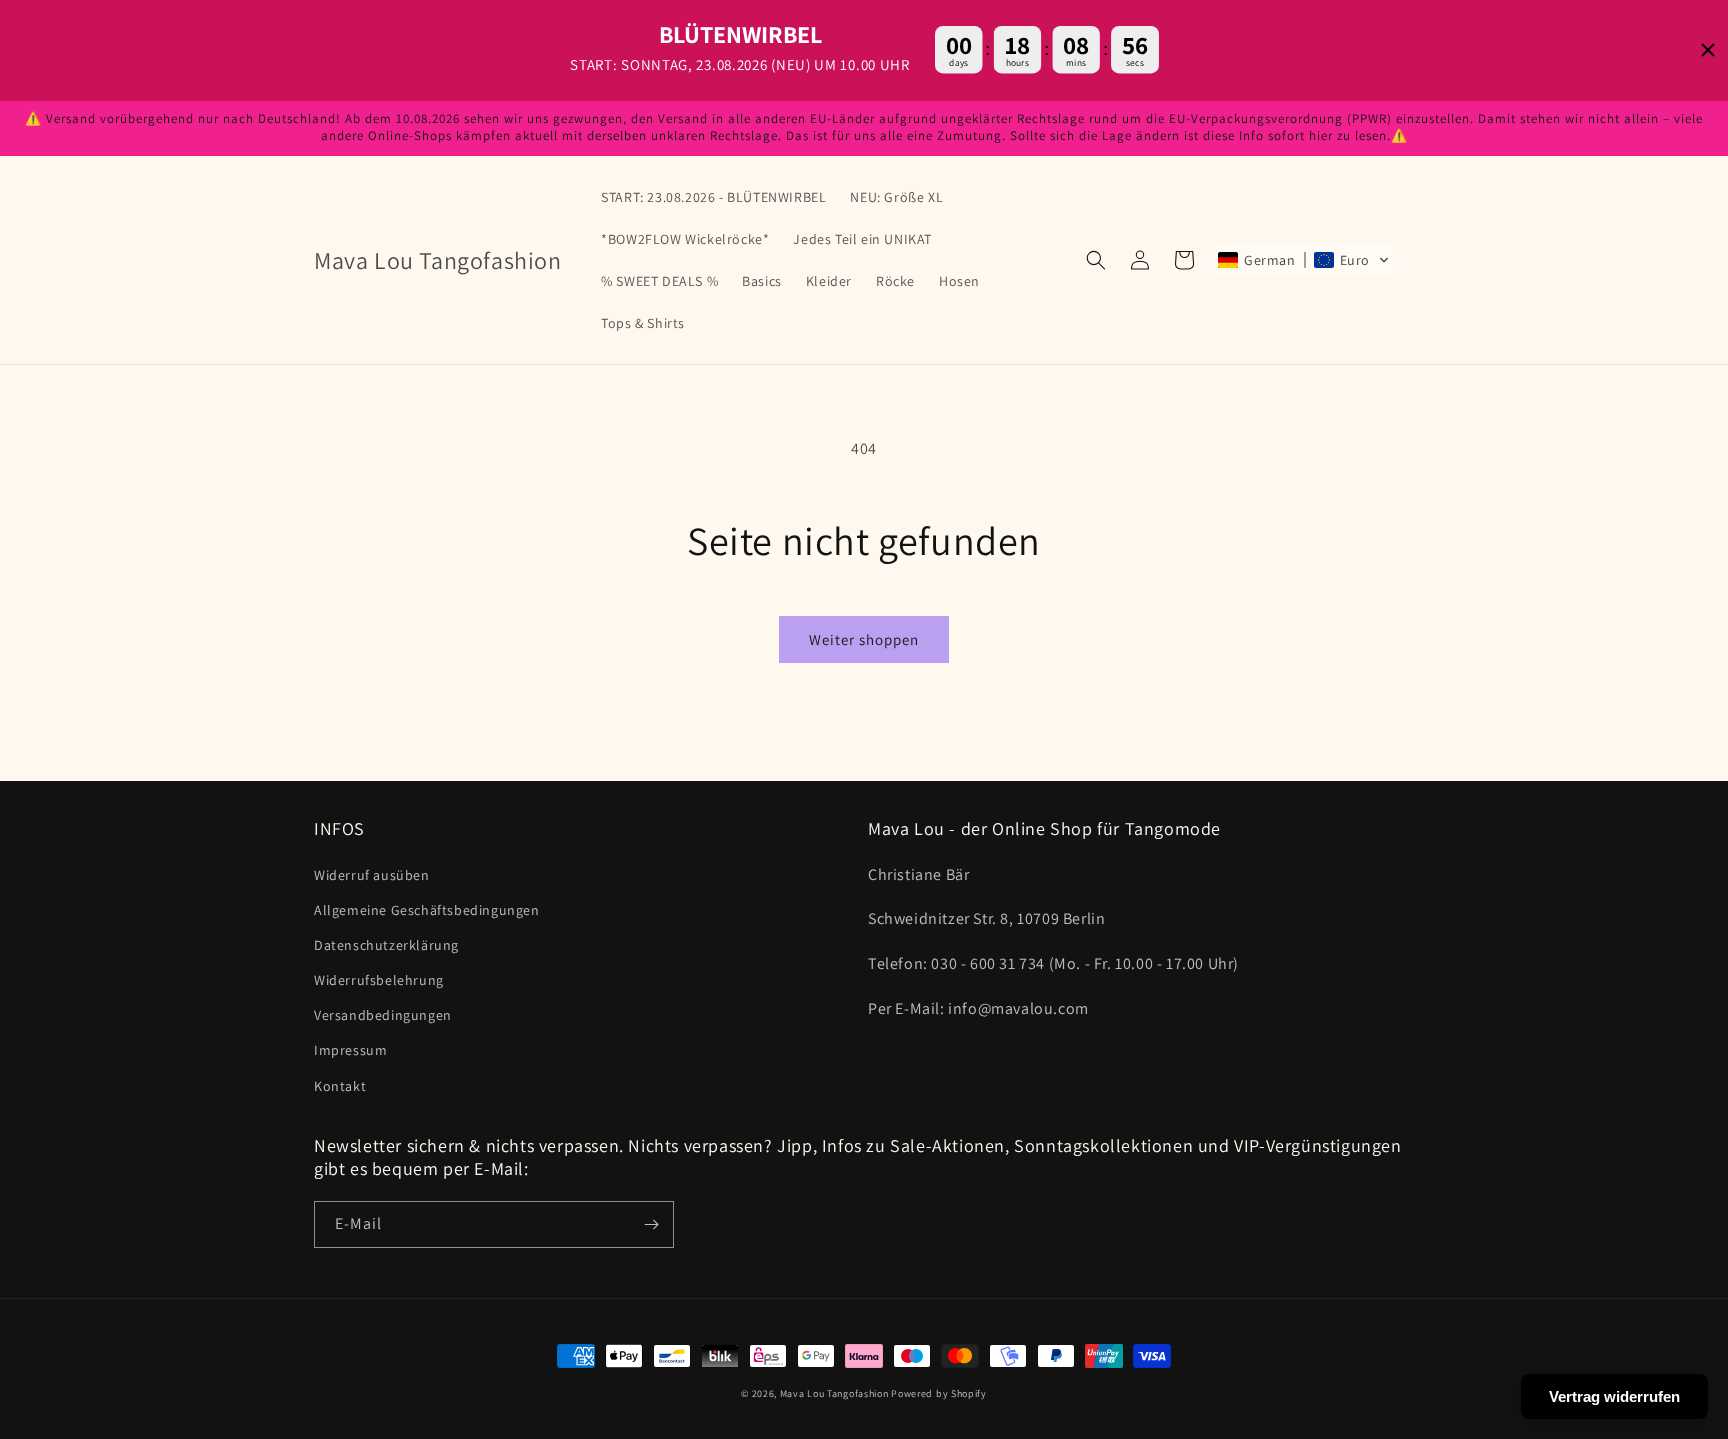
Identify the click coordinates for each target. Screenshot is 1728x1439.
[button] (1096, 260)
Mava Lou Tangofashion (834, 1393)
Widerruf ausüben (372, 875)
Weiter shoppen (864, 639)
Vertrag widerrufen (1614, 1396)
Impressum (350, 1050)
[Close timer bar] (1708, 50)
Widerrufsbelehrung (379, 980)
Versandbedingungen (383, 1015)
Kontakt (340, 1086)
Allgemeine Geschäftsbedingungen (427, 910)
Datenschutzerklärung (386, 945)
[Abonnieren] (651, 1224)
